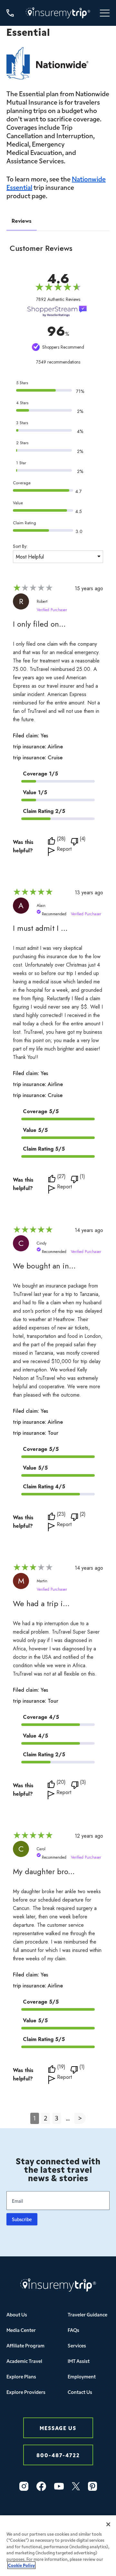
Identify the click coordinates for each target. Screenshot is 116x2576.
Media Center (21, 2330)
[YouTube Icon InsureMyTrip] (59, 2486)
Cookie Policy (21, 2565)
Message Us (58, 2428)
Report (64, 850)
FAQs (73, 2330)
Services (77, 2345)
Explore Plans (21, 2376)
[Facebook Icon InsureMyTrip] (41, 2486)
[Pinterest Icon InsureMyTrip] (92, 2486)
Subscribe (22, 2219)
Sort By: (20, 546)
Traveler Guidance (87, 2314)
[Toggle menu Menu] (105, 13)
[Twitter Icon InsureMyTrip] (76, 2486)
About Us (17, 2314)
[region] (58, 2546)
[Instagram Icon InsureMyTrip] (24, 2486)
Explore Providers (26, 2392)
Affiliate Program (25, 2345)
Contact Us (80, 2392)
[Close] (108, 2524)
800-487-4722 (58, 2455)
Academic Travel (24, 2361)
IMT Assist (79, 2361)
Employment (82, 2376)
